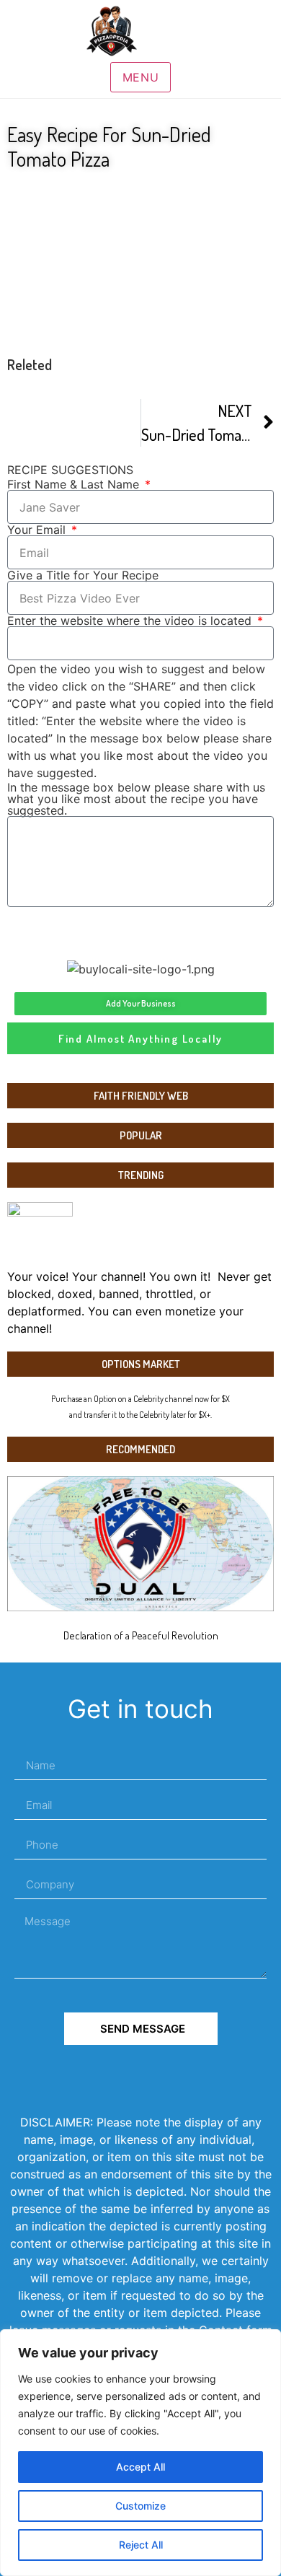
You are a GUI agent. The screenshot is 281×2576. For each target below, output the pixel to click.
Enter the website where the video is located (131, 621)
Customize (140, 2506)
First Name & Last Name (75, 484)
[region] (140, 2453)
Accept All (140, 2467)
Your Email (38, 530)
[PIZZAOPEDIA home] (140, 31)
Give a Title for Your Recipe (83, 575)
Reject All (141, 2545)
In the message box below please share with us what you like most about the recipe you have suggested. (136, 799)
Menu (141, 77)
